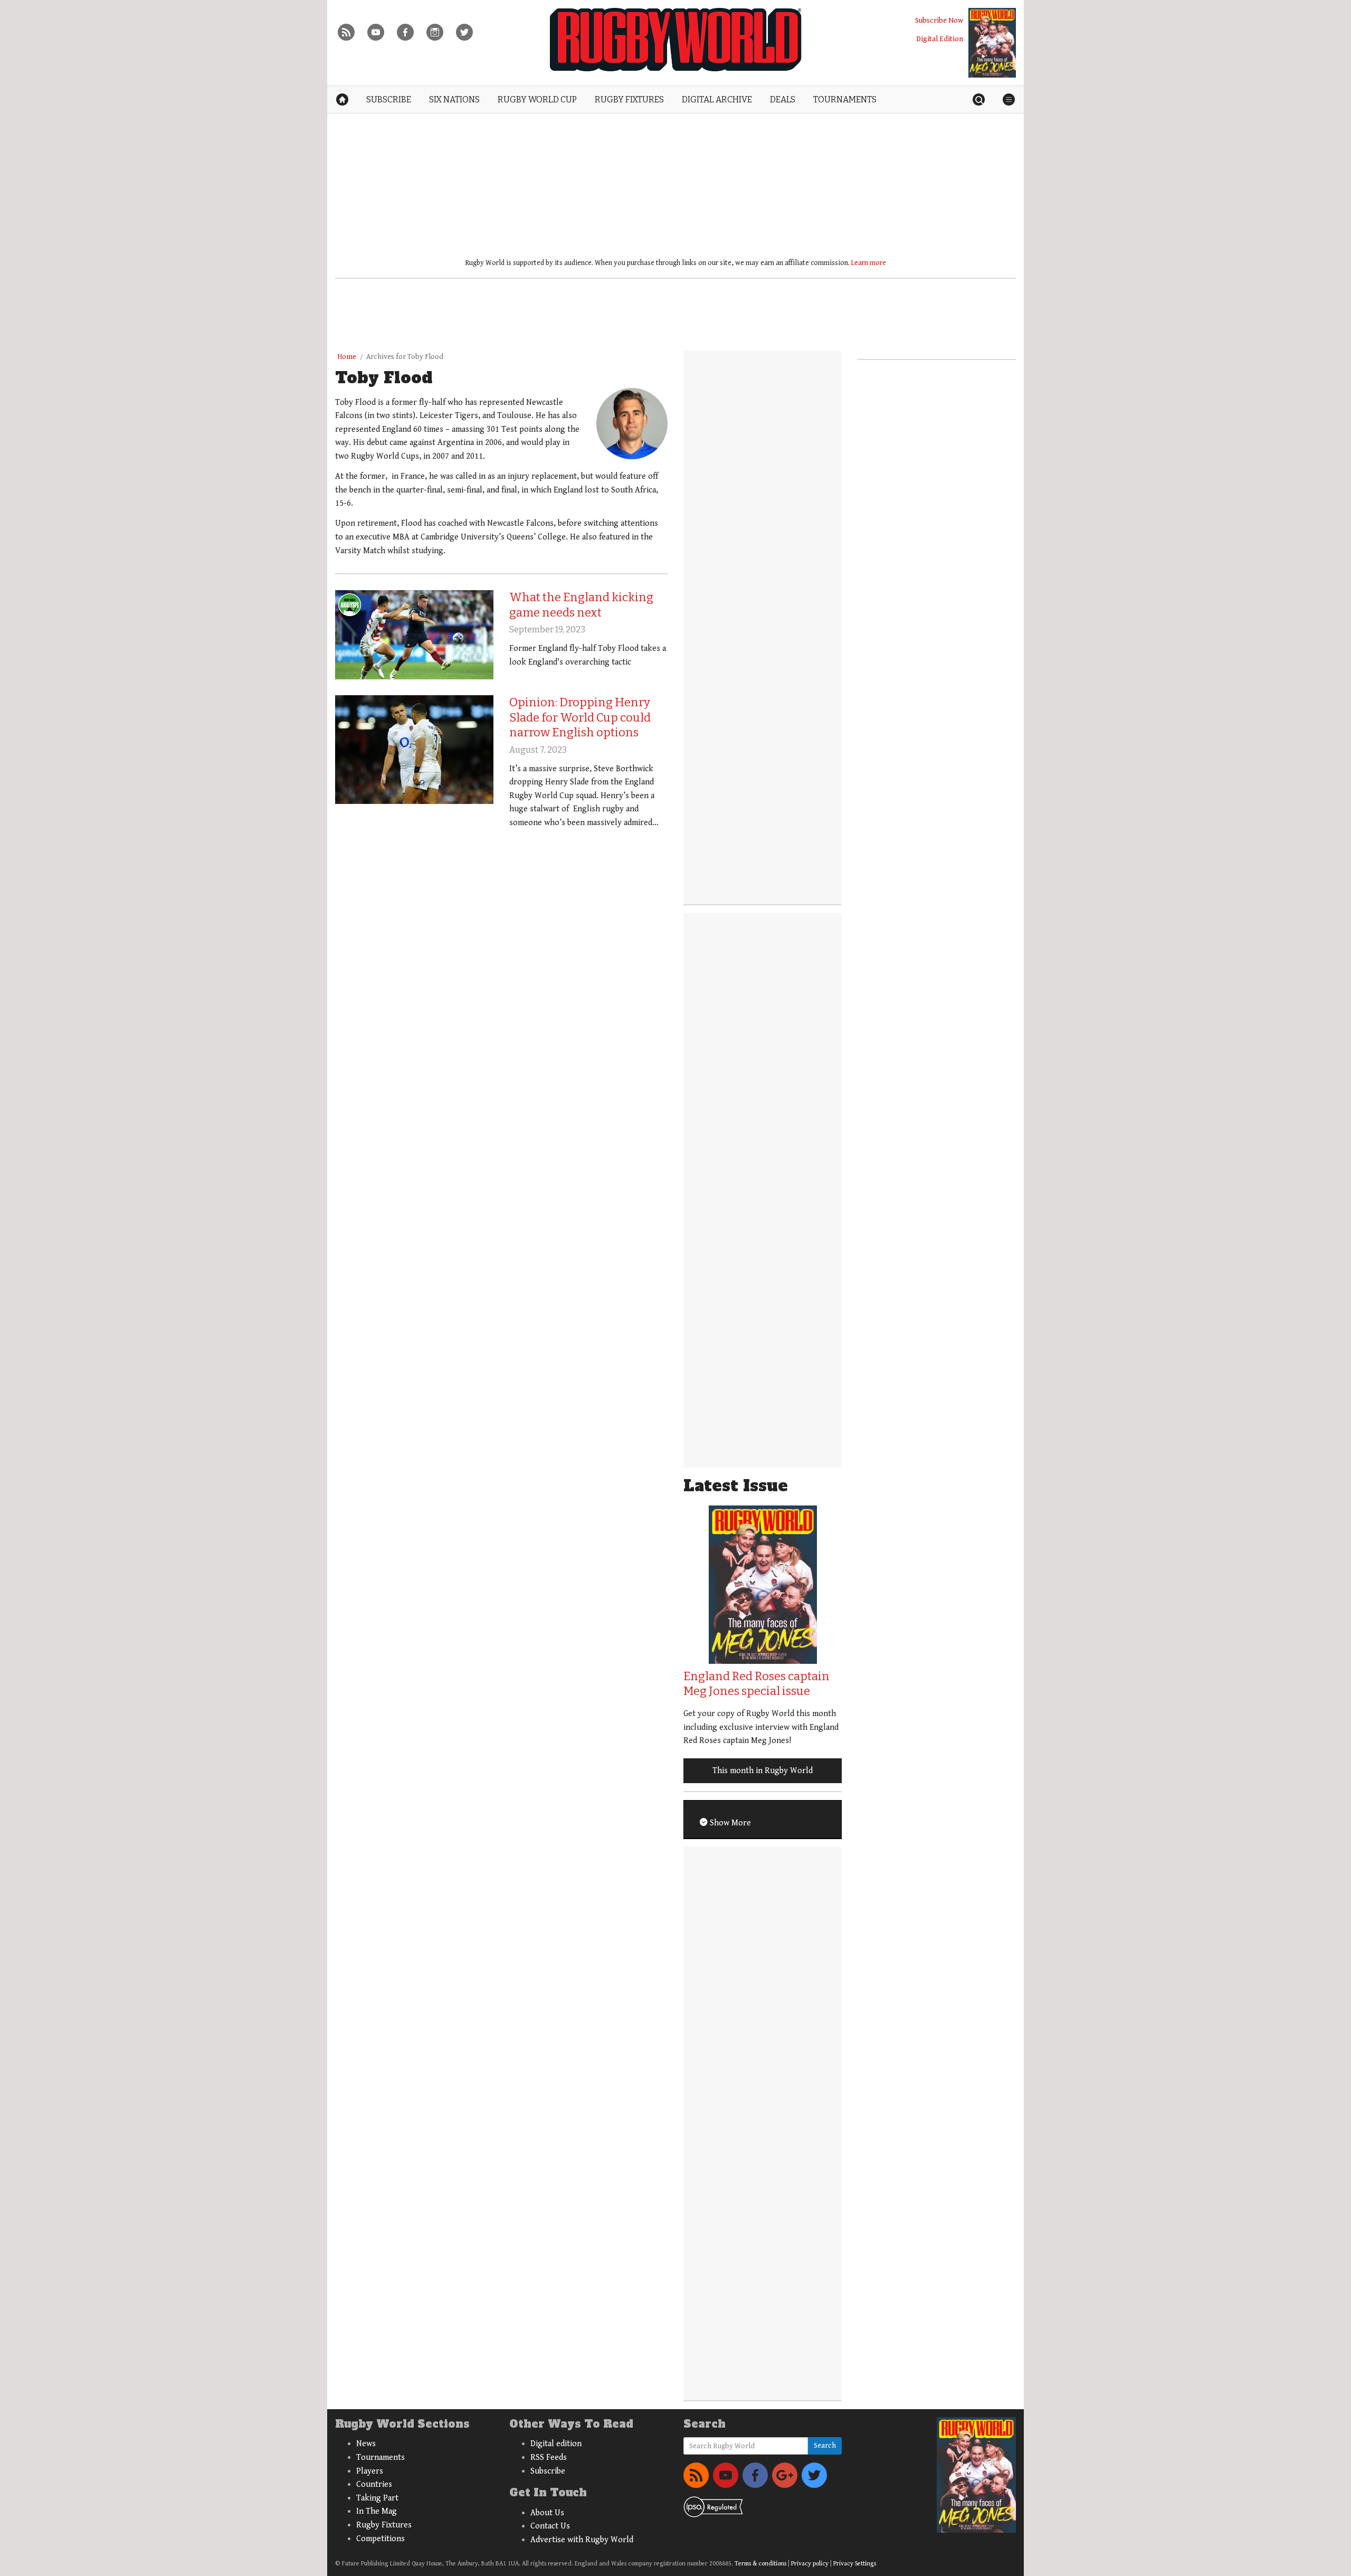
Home (347, 357)
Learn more (869, 263)
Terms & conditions (760, 2564)
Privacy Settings (855, 2564)
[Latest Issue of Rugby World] (992, 43)
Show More (729, 1823)
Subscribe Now (939, 20)
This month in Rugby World (763, 1771)
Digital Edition (940, 39)
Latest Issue (736, 1486)
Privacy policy (810, 2564)
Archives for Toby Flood (405, 357)
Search (825, 2446)
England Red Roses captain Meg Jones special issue (757, 1684)
